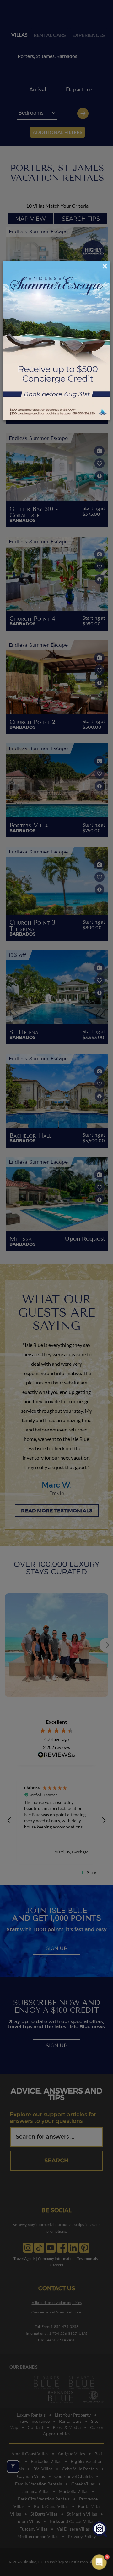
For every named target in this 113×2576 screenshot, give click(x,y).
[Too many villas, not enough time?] (100, 2530)
